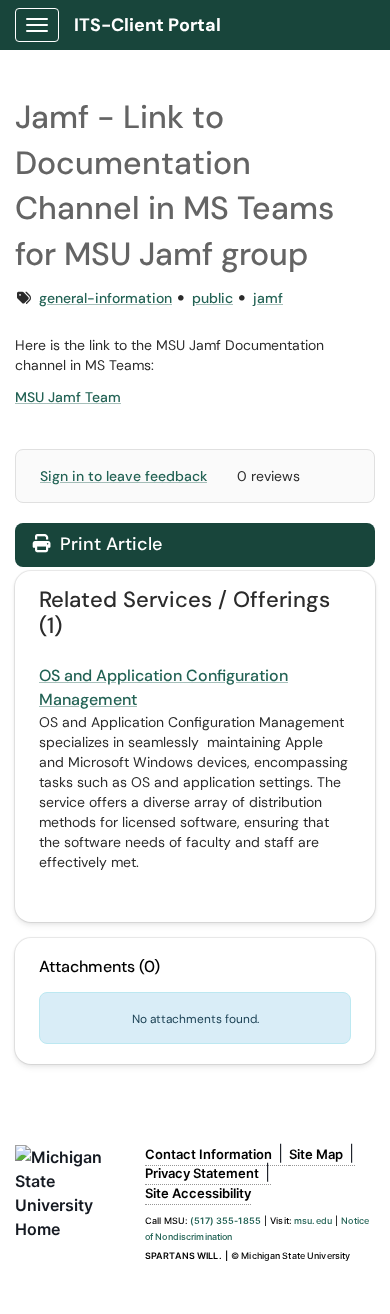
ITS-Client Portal (147, 25)
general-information (105, 298)
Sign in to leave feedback (123, 476)
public (212, 298)
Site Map (316, 1154)
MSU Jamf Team (68, 397)
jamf (268, 298)
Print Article (108, 544)
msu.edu (313, 1220)
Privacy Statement (202, 1173)
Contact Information (208, 1154)
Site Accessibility (198, 1193)
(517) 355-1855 (225, 1220)
